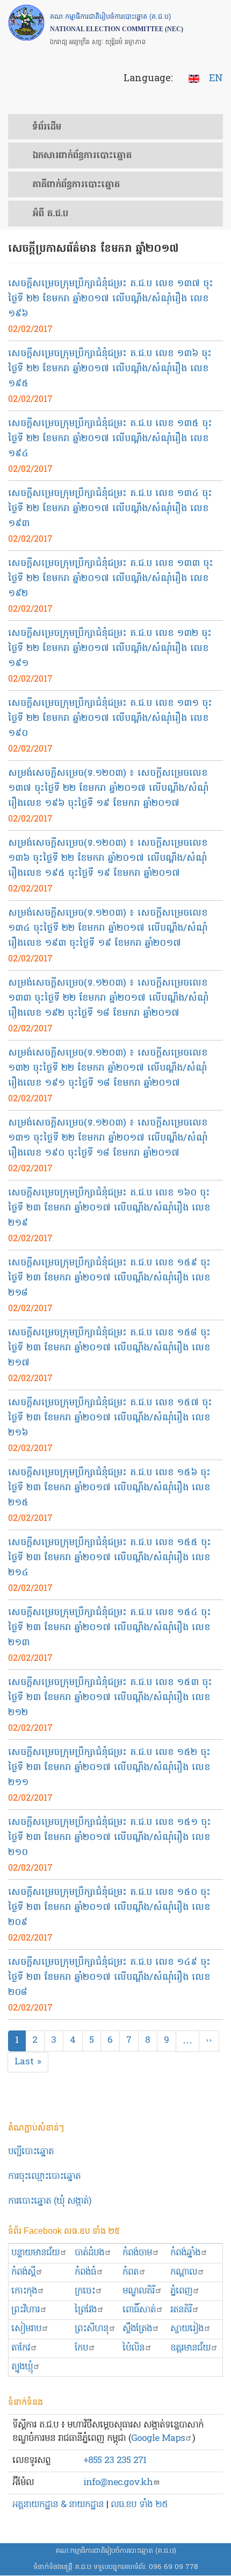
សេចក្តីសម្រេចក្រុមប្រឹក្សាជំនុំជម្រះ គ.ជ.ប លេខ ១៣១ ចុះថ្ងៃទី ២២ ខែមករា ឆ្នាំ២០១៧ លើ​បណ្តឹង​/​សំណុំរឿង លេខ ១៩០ (110, 719)
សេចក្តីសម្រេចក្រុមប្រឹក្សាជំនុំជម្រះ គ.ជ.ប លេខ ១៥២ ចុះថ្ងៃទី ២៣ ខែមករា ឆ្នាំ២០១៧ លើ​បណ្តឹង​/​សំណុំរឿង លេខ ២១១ (109, 1768)
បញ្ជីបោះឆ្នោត (31, 2152)
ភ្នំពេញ (181, 2291)
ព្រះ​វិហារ (26, 2310)
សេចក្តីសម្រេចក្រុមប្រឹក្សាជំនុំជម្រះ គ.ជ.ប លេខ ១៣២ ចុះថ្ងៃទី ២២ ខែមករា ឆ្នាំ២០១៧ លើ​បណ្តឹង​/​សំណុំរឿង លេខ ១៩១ (110, 649)
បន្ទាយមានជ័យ (35, 2253)
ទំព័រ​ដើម (47, 128)
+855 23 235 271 (115, 2461)
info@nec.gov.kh (118, 2483)
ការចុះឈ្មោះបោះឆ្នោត (44, 2177)
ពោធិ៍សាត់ (139, 2310)
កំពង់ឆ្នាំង (185, 2253)
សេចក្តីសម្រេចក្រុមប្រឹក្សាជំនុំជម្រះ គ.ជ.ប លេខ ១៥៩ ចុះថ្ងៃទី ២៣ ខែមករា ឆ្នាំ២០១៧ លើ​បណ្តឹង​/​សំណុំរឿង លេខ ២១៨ (109, 1278)
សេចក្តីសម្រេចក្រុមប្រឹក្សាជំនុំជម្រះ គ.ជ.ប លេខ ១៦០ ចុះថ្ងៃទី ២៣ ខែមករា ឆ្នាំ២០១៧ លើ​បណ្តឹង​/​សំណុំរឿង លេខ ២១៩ (109, 1208)
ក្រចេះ (85, 2291)
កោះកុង (24, 2291)
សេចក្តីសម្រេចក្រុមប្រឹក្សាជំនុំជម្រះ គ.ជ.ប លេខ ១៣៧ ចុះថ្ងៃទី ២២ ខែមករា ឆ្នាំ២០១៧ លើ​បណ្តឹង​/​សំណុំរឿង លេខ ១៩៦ (111, 299)
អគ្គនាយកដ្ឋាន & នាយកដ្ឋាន (58, 2505)
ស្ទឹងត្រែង (137, 2329)
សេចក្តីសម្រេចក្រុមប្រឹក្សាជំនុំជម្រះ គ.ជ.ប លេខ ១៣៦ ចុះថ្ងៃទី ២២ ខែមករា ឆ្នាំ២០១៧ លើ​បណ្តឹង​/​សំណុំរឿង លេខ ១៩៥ (110, 369)
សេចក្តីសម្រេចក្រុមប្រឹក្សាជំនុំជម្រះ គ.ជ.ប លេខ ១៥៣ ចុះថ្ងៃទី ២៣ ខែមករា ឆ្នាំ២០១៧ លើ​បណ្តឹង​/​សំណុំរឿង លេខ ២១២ (110, 1698)
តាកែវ (21, 2348)
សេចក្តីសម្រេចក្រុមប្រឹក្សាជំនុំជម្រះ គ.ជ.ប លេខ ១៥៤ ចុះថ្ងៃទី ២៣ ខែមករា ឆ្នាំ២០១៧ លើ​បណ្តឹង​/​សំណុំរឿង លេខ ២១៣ (110, 1628)
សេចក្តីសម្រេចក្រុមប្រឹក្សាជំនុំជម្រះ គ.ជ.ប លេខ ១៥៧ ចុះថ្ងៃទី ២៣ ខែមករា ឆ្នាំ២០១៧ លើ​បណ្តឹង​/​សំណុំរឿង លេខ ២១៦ (110, 1418)
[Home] (26, 23)
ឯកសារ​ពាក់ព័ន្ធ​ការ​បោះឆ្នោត (82, 156)
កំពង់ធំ (85, 2272)
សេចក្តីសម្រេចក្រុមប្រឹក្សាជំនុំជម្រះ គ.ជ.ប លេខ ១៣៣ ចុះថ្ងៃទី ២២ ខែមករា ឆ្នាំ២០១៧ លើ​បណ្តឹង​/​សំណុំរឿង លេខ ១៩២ (111, 579)
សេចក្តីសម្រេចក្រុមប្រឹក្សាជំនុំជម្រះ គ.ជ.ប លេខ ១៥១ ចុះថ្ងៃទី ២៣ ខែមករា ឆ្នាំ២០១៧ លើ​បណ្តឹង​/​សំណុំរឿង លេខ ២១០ (110, 1838)
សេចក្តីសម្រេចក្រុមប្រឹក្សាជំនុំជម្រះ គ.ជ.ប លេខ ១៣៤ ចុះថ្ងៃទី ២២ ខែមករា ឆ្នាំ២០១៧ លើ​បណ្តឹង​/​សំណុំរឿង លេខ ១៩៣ (110, 509)
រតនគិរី (181, 2310)
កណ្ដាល (184, 2272)
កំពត (131, 2272)
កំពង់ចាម (137, 2253)
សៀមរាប (26, 2329)
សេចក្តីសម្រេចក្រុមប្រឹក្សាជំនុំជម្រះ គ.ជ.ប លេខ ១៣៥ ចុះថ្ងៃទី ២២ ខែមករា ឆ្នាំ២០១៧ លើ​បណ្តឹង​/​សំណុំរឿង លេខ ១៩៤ (110, 439)
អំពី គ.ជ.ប (50, 214)
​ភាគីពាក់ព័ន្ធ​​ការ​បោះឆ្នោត (76, 185)
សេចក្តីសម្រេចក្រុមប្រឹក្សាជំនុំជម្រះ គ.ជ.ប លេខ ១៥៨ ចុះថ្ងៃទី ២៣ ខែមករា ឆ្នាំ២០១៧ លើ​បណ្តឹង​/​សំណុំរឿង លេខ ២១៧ (109, 1348)
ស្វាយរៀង (187, 2329)
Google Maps (158, 2439)
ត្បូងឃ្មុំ (22, 2367)
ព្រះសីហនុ (92, 2329)
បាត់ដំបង (89, 2253)
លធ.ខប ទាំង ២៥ (139, 2505)
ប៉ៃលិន (133, 2348)
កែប (81, 2348)
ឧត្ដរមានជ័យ (190, 2348)
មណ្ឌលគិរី (139, 2291)
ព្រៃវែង (86, 2310)
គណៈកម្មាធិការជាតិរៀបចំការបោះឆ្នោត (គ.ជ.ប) (116, 2551)
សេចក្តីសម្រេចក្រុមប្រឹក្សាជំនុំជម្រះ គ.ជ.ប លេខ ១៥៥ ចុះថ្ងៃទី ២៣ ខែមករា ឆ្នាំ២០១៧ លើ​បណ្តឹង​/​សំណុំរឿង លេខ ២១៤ (110, 1558)
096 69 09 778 (174, 2567)
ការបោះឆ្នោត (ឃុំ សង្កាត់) (50, 2201)
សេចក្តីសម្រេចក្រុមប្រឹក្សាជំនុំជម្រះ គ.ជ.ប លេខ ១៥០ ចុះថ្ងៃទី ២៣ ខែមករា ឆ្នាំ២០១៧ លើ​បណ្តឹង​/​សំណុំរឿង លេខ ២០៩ (109, 1908)
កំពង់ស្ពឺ (23, 2272)
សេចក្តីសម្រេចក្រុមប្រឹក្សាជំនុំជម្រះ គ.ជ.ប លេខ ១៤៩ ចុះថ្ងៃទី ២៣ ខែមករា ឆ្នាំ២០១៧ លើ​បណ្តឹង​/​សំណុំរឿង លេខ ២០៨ (109, 1977)
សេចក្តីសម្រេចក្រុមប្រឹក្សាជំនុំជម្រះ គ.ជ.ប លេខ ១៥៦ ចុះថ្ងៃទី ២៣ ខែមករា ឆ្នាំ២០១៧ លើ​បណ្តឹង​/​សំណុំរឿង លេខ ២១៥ (109, 1488)
